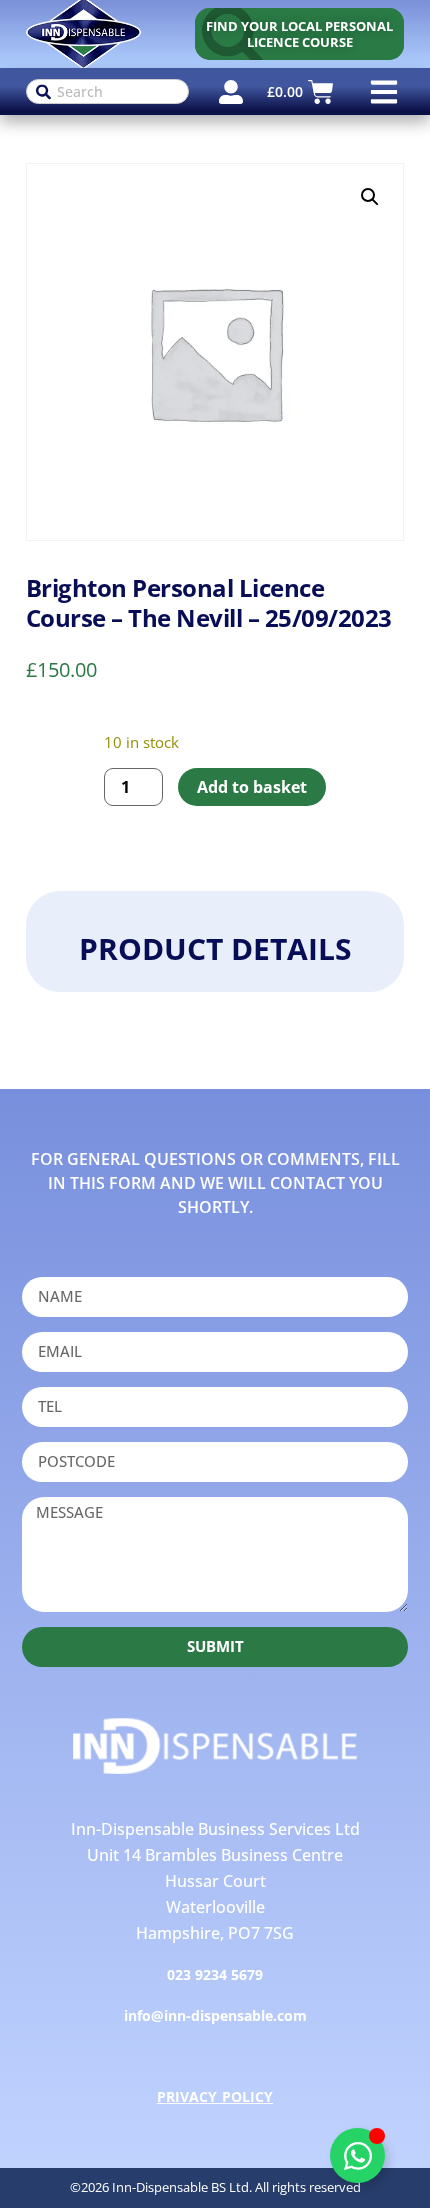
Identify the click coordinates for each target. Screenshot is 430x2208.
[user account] (231, 92)
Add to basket (252, 787)
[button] (383, 91)
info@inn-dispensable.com (215, 2015)
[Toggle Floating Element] (357, 2155)
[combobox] (107, 91)
